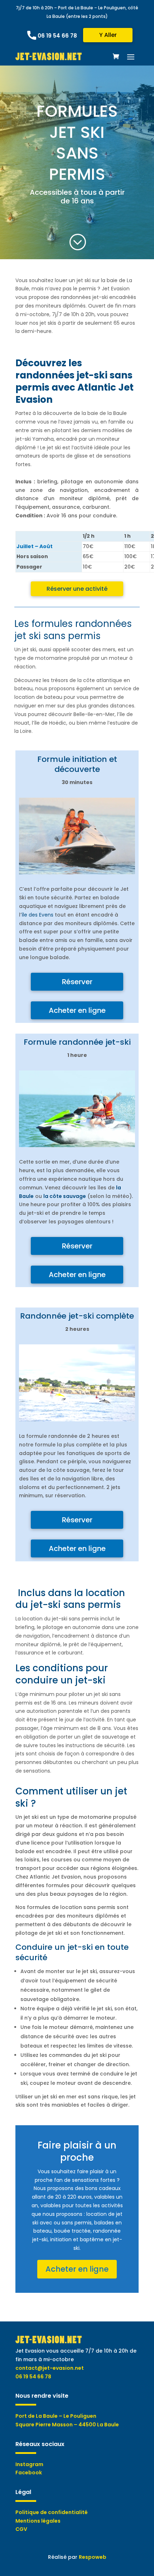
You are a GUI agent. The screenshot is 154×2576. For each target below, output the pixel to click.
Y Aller (108, 35)
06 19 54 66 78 (57, 36)
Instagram (29, 2464)
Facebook (29, 2473)
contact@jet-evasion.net (50, 2368)
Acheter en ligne (77, 1010)
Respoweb (93, 2557)
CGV (21, 2529)
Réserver (77, 982)
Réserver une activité (77, 589)
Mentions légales (38, 2521)
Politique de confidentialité (52, 2512)
